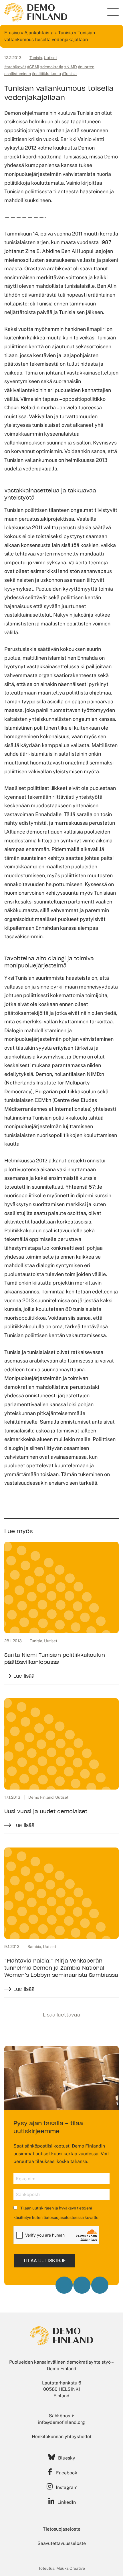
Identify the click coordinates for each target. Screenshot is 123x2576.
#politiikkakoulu (46, 74)
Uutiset (50, 58)
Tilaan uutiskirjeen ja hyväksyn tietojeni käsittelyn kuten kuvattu (56, 2213)
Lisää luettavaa (61, 2015)
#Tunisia (69, 74)
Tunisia (66, 33)
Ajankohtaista (39, 33)
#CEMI (33, 67)
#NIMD (71, 67)
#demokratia (52, 67)
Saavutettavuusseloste (62, 2543)
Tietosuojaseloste (62, 2529)
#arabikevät (15, 67)
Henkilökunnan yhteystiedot (62, 2437)
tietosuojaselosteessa (64, 2217)
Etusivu (12, 33)
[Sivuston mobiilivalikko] (113, 12)
